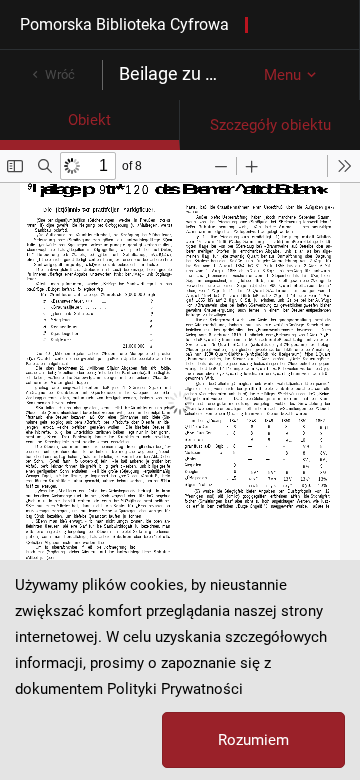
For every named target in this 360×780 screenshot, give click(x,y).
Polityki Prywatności (175, 689)
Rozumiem (253, 740)
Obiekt (89, 120)
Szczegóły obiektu (270, 125)
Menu (282, 75)
